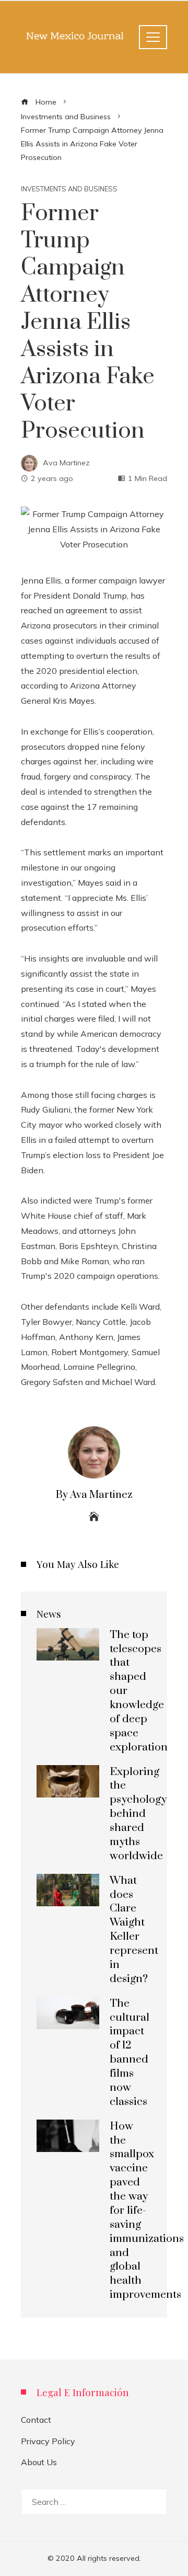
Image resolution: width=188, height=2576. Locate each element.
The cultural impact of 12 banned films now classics (130, 2053)
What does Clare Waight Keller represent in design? (134, 1930)
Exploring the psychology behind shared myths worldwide (138, 1814)
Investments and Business (69, 189)
